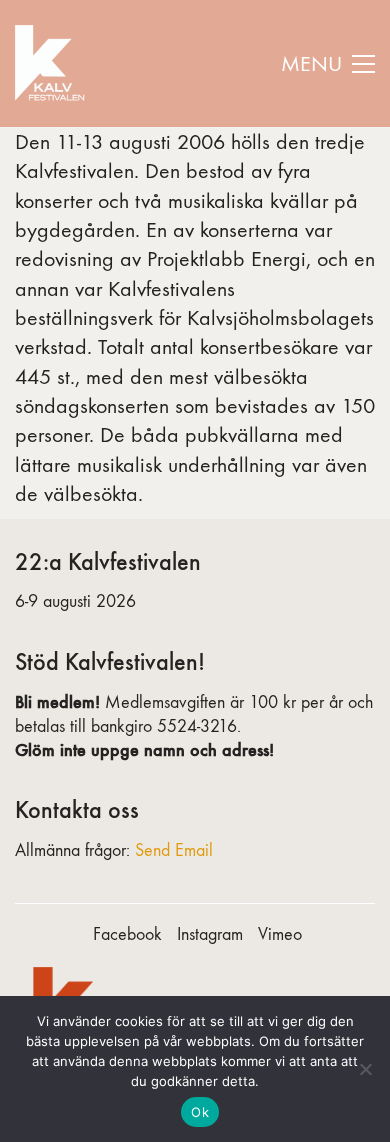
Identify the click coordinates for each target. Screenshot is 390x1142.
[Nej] (365, 1069)
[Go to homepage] (52, 63)
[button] (328, 64)
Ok (200, 1112)
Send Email (174, 850)
